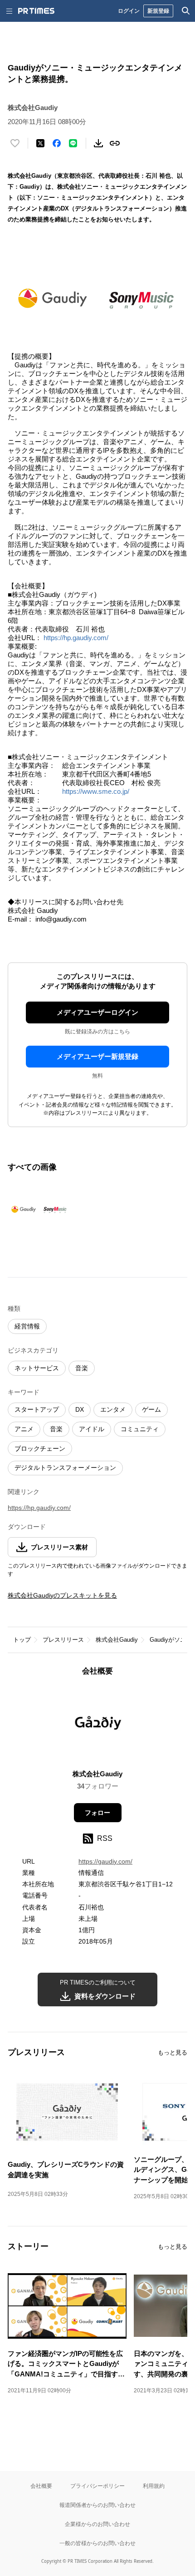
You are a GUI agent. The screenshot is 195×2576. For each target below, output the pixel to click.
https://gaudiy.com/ (105, 1861)
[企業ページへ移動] (98, 1726)
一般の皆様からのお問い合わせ (97, 2543)
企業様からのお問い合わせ (97, 2524)
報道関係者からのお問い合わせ (97, 2505)
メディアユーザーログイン (97, 1012)
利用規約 (154, 2486)
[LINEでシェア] (73, 143)
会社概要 (41, 2486)
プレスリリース (63, 1640)
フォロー (97, 1813)
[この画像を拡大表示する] (39, 1208)
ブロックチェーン (40, 1448)
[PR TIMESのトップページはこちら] (36, 11)
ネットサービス (37, 1368)
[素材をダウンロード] (98, 143)
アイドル (92, 1429)
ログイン (129, 11)
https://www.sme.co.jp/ (96, 791)
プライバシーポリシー (97, 2486)
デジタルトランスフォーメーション (65, 1468)
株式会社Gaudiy (117, 1640)
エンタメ (113, 1409)
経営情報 (27, 1326)
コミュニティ (140, 1429)
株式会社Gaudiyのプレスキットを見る (62, 1595)
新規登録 (158, 11)
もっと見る (173, 2052)
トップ (22, 1640)
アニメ (24, 1429)
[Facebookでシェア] (57, 143)
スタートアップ (37, 1409)
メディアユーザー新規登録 (97, 1056)
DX (80, 1409)
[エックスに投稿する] (40, 143)
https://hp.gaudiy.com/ (76, 638)
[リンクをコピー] (115, 143)
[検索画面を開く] (186, 11)
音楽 (82, 1368)
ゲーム (151, 1409)
